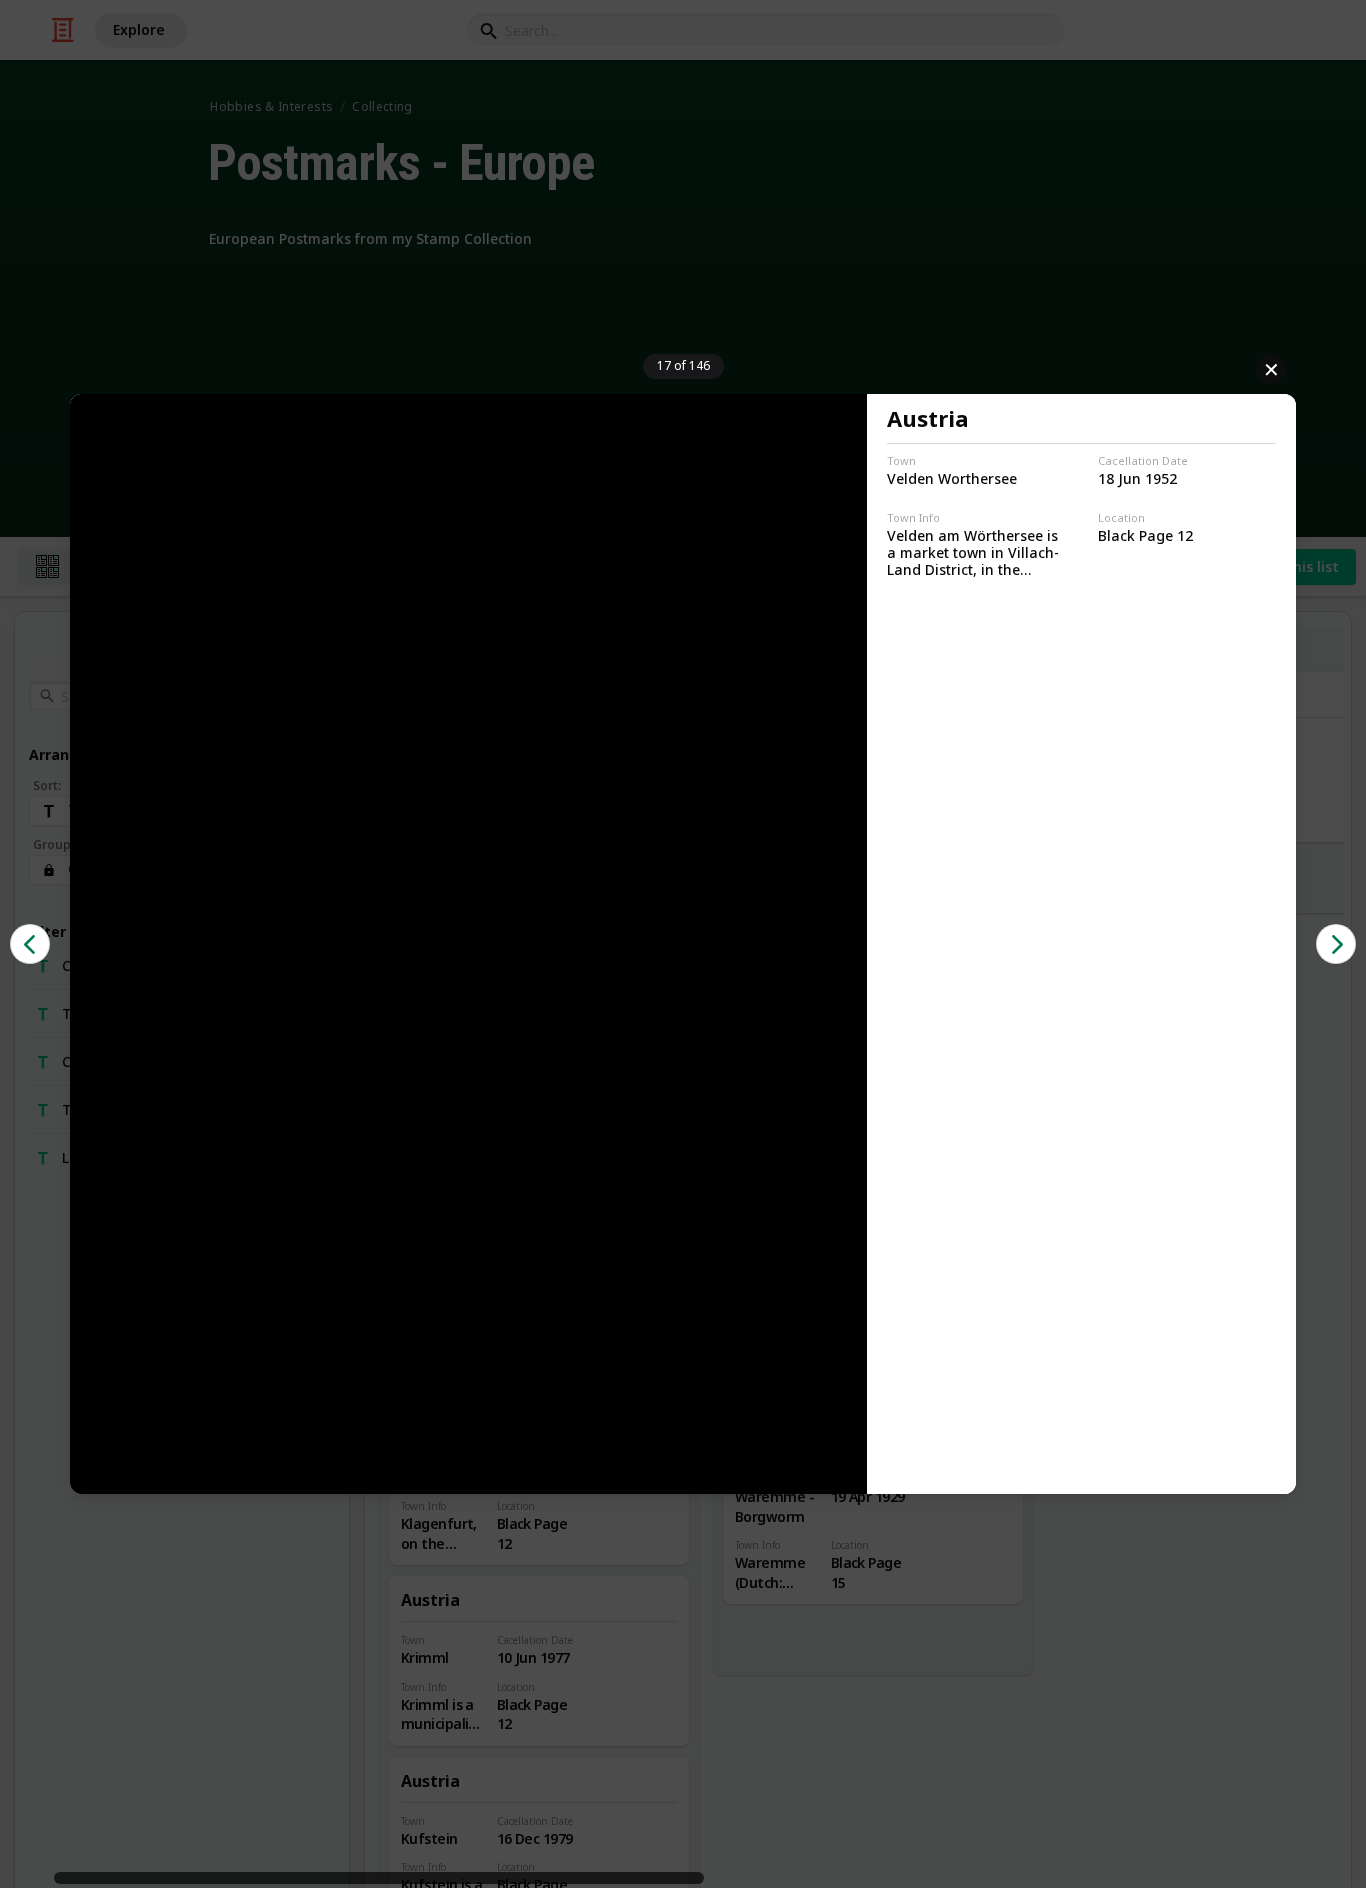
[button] (30, 944)
